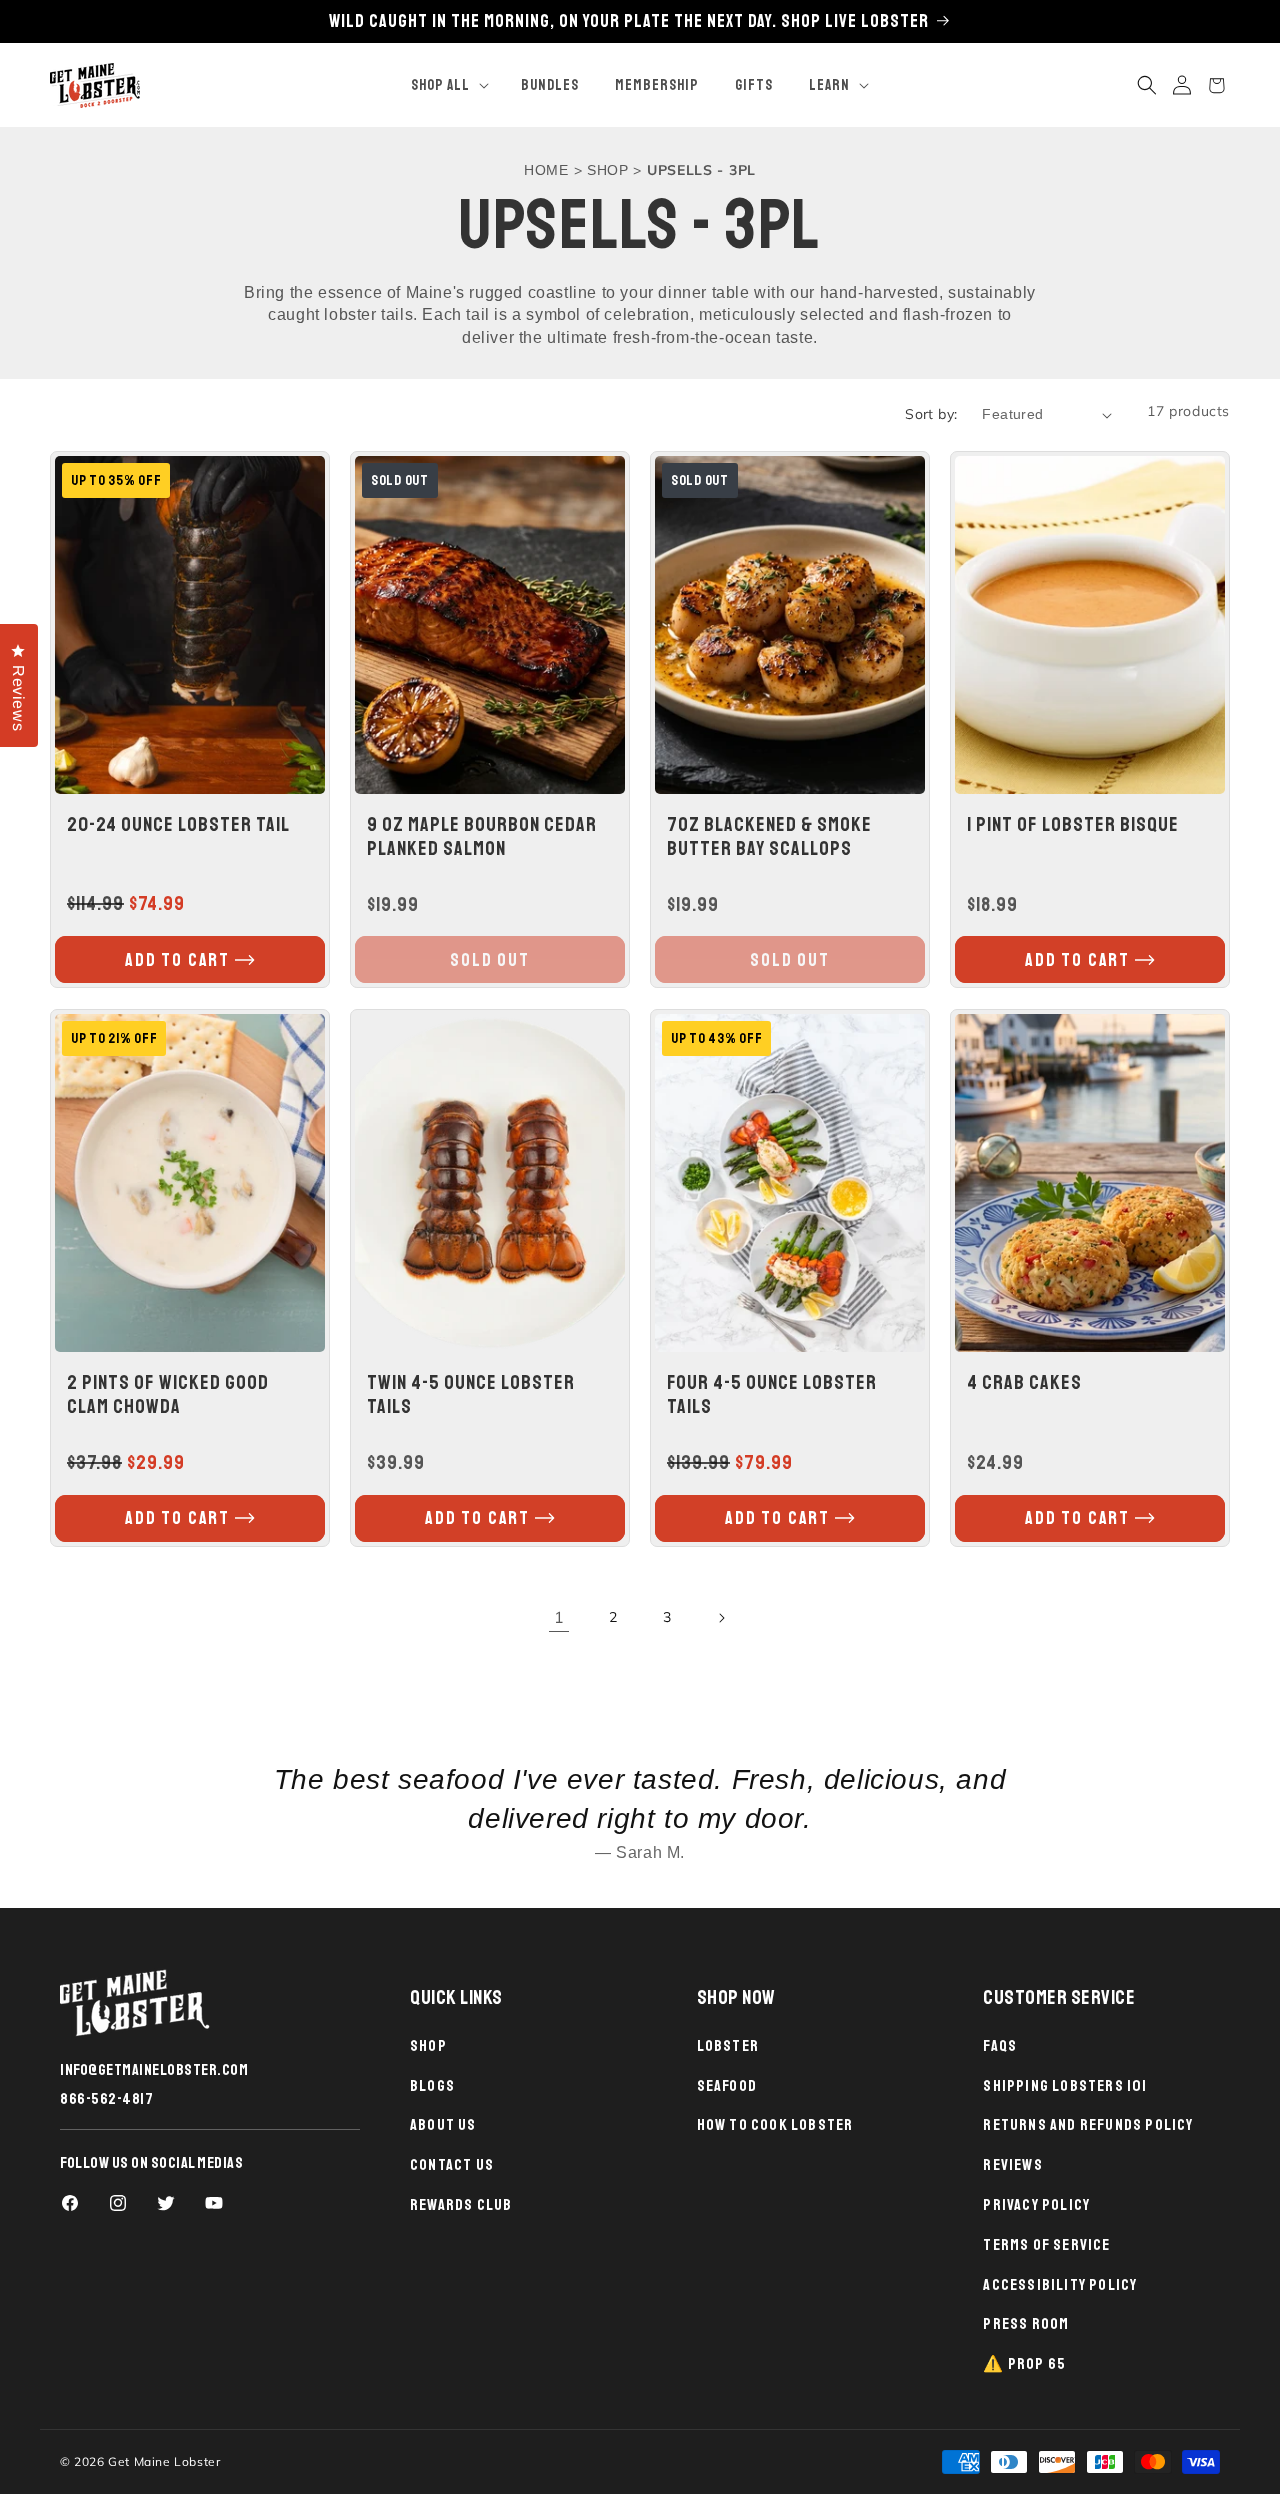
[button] (448, 86)
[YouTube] (214, 2203)
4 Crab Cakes (1024, 1383)
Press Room (1026, 2324)
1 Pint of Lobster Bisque (1073, 825)
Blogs (432, 2086)
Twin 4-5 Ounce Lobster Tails (471, 1395)
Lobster (728, 2046)
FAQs (1000, 2046)
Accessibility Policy (1060, 2285)
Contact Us (452, 2165)
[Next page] (721, 1618)
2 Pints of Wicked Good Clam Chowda (168, 1394)
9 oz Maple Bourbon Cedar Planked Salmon (482, 837)
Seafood (727, 2086)
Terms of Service (1046, 2245)
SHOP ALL (440, 85)
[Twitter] (166, 2203)
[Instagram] (118, 2203)
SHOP (608, 170)
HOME (546, 170)
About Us (443, 2125)
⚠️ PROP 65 (1024, 2364)
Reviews (1012, 2165)
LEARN (829, 85)
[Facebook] (70, 2203)
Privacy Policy (1036, 2205)
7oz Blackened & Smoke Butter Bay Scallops (769, 837)
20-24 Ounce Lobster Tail (178, 825)
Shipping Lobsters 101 (1065, 2086)
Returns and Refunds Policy (1088, 2125)
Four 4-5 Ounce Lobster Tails (772, 1394)
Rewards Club (461, 2205)
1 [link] (559, 1618)
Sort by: (931, 414)
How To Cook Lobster (775, 2125)
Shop (428, 2046)
